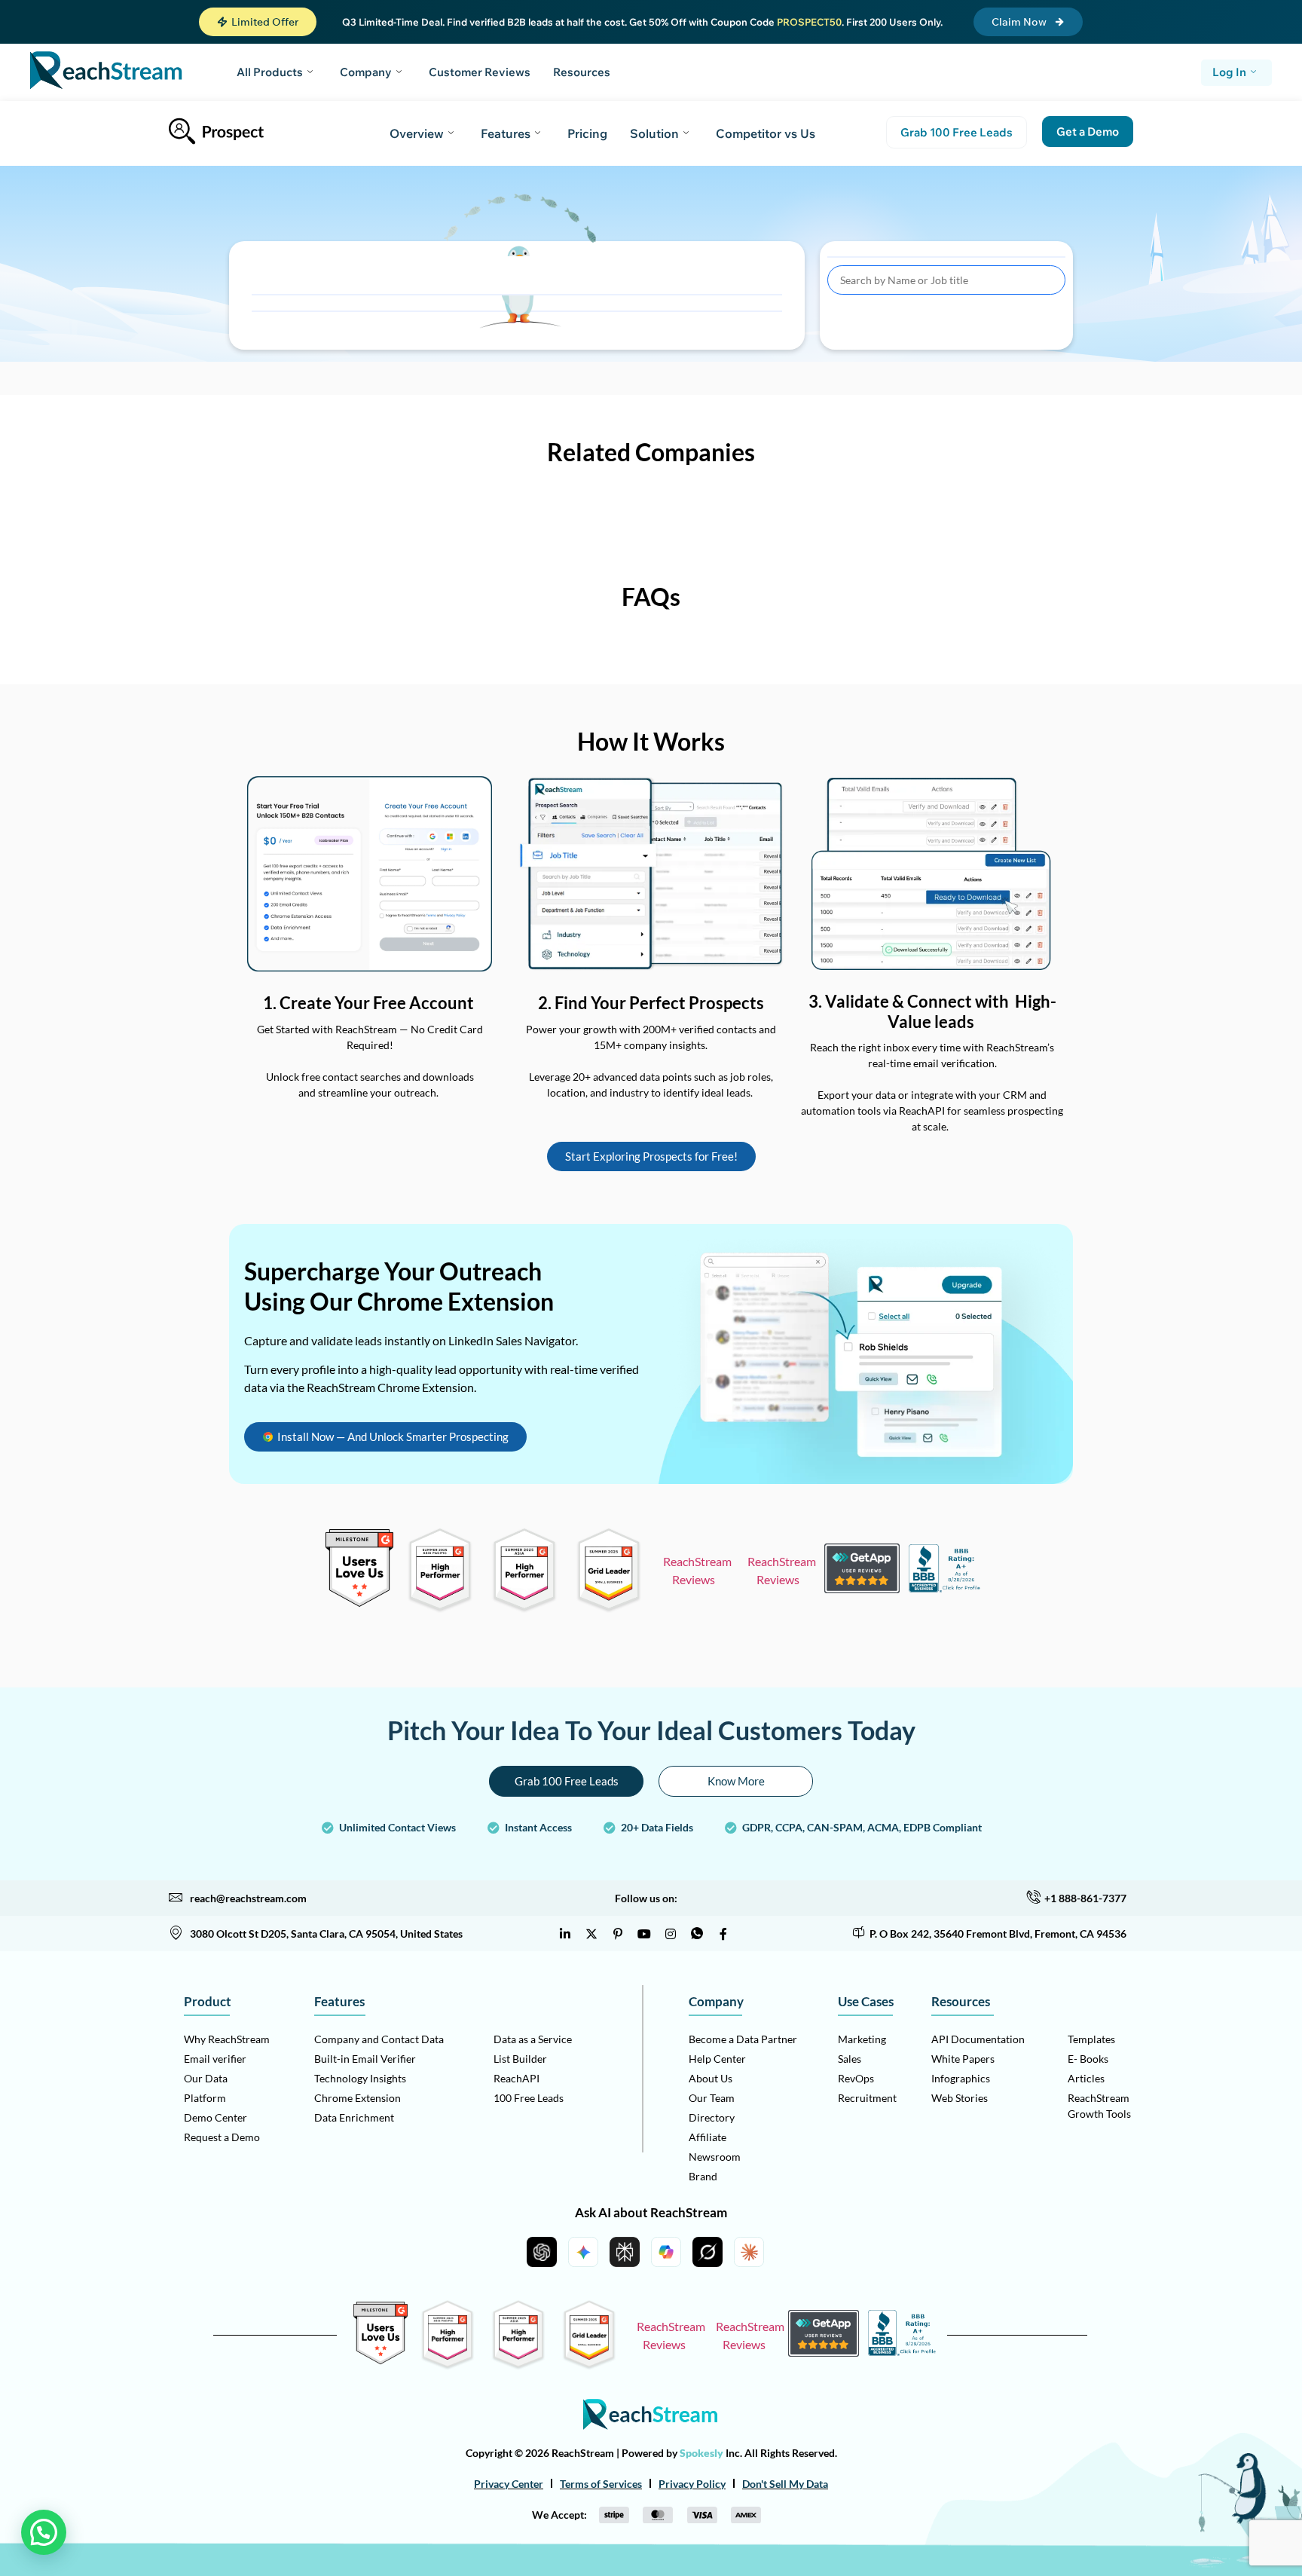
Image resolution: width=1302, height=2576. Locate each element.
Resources (582, 72)
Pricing (587, 133)
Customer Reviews (480, 72)
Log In (1229, 72)
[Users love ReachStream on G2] (359, 1603)
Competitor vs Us (766, 133)
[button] (258, 22)
